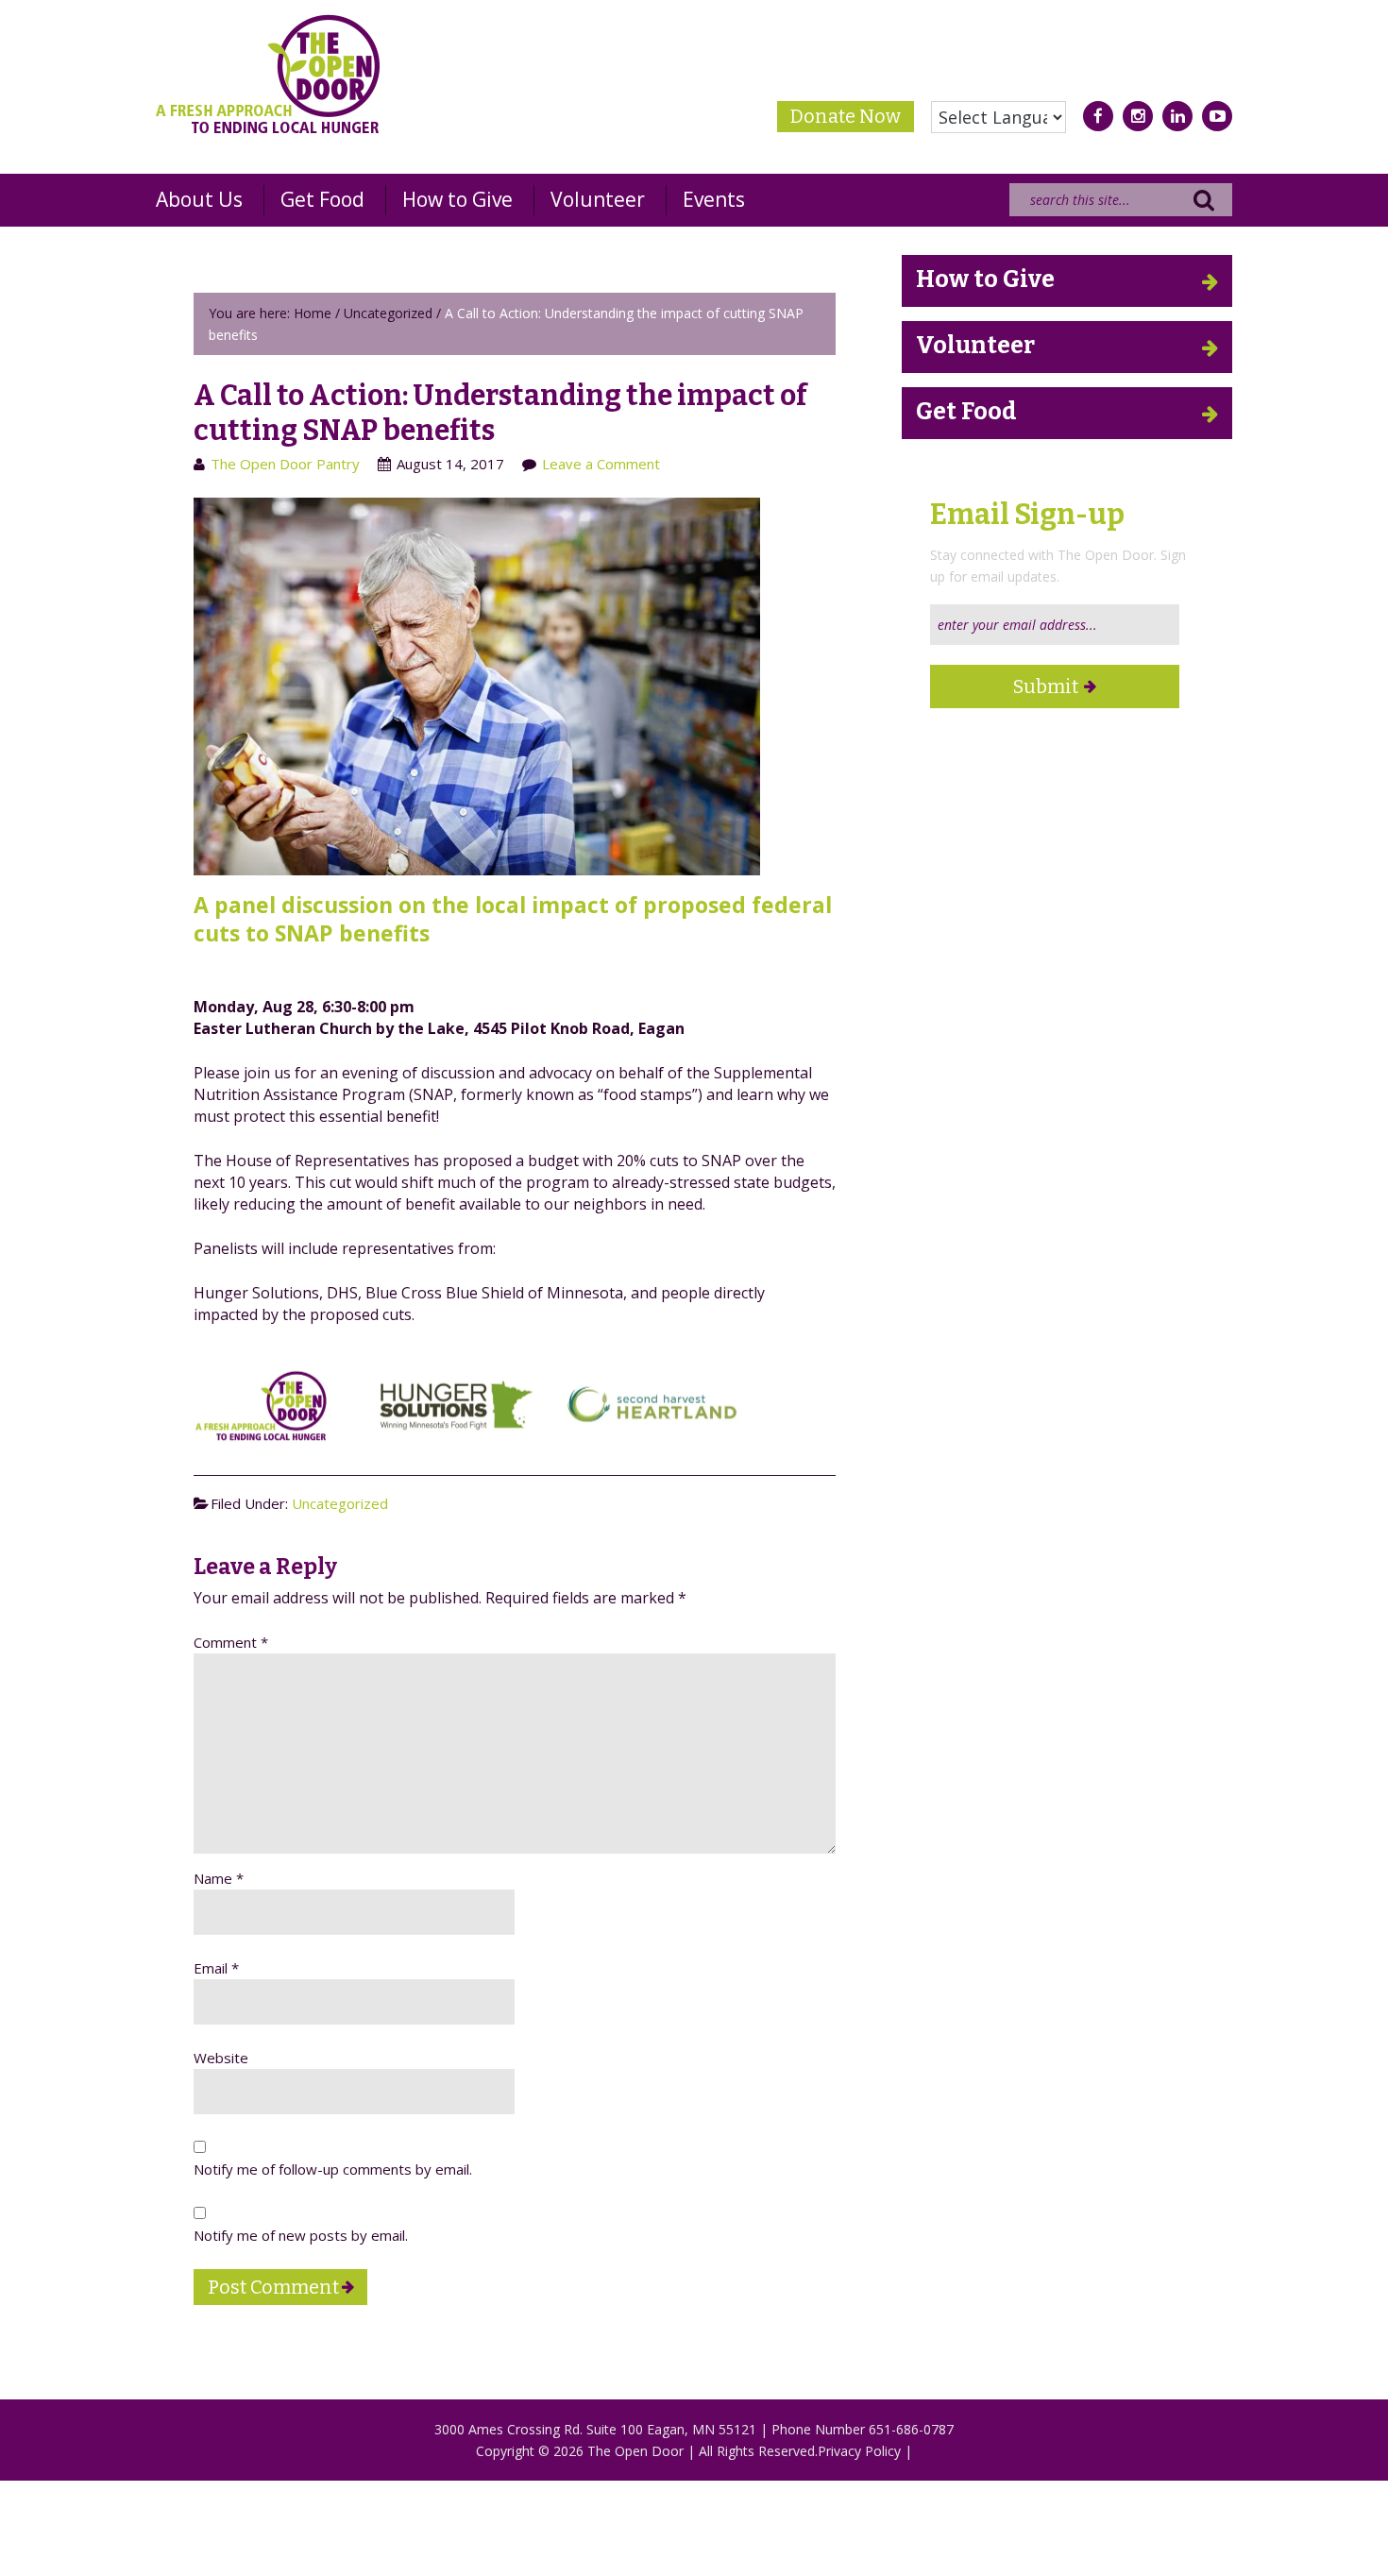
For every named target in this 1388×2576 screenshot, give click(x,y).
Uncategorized (340, 1503)
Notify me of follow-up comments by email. (333, 2169)
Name (219, 1878)
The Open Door (268, 74)
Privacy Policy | (865, 2451)
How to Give (985, 280)
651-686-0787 (911, 2429)
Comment (231, 1642)
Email (216, 1968)
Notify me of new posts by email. (301, 2235)
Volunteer (975, 346)
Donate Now (846, 116)
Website (221, 2058)
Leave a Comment (601, 464)
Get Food (966, 412)
